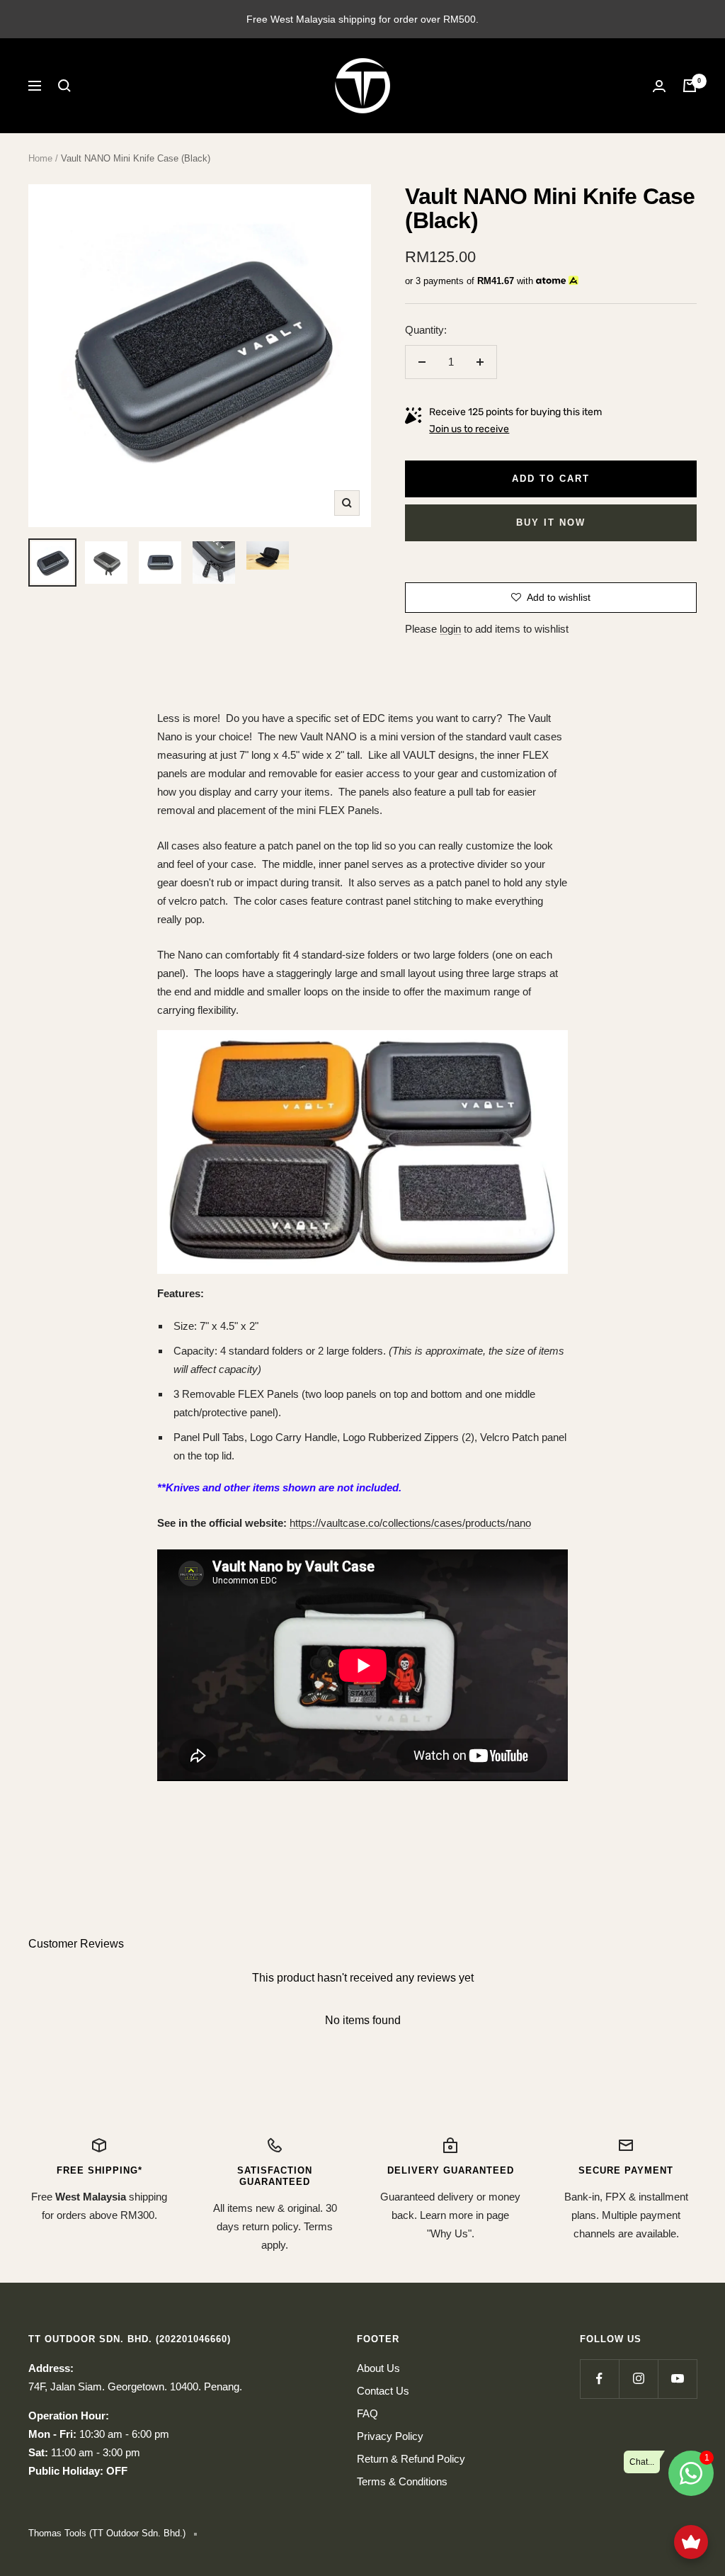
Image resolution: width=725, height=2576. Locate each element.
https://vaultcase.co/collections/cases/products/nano (410, 1523)
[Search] (64, 86)
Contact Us (383, 2391)
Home (40, 158)
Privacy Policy (390, 2436)
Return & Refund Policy (411, 2459)
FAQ (367, 2413)
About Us (378, 2368)
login (450, 629)
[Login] (659, 86)
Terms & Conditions (402, 2481)
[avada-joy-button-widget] (691, 2542)
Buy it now (551, 522)
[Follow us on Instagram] (638, 2379)
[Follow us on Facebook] (599, 2379)
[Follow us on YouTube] (677, 2379)
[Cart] (690, 86)
